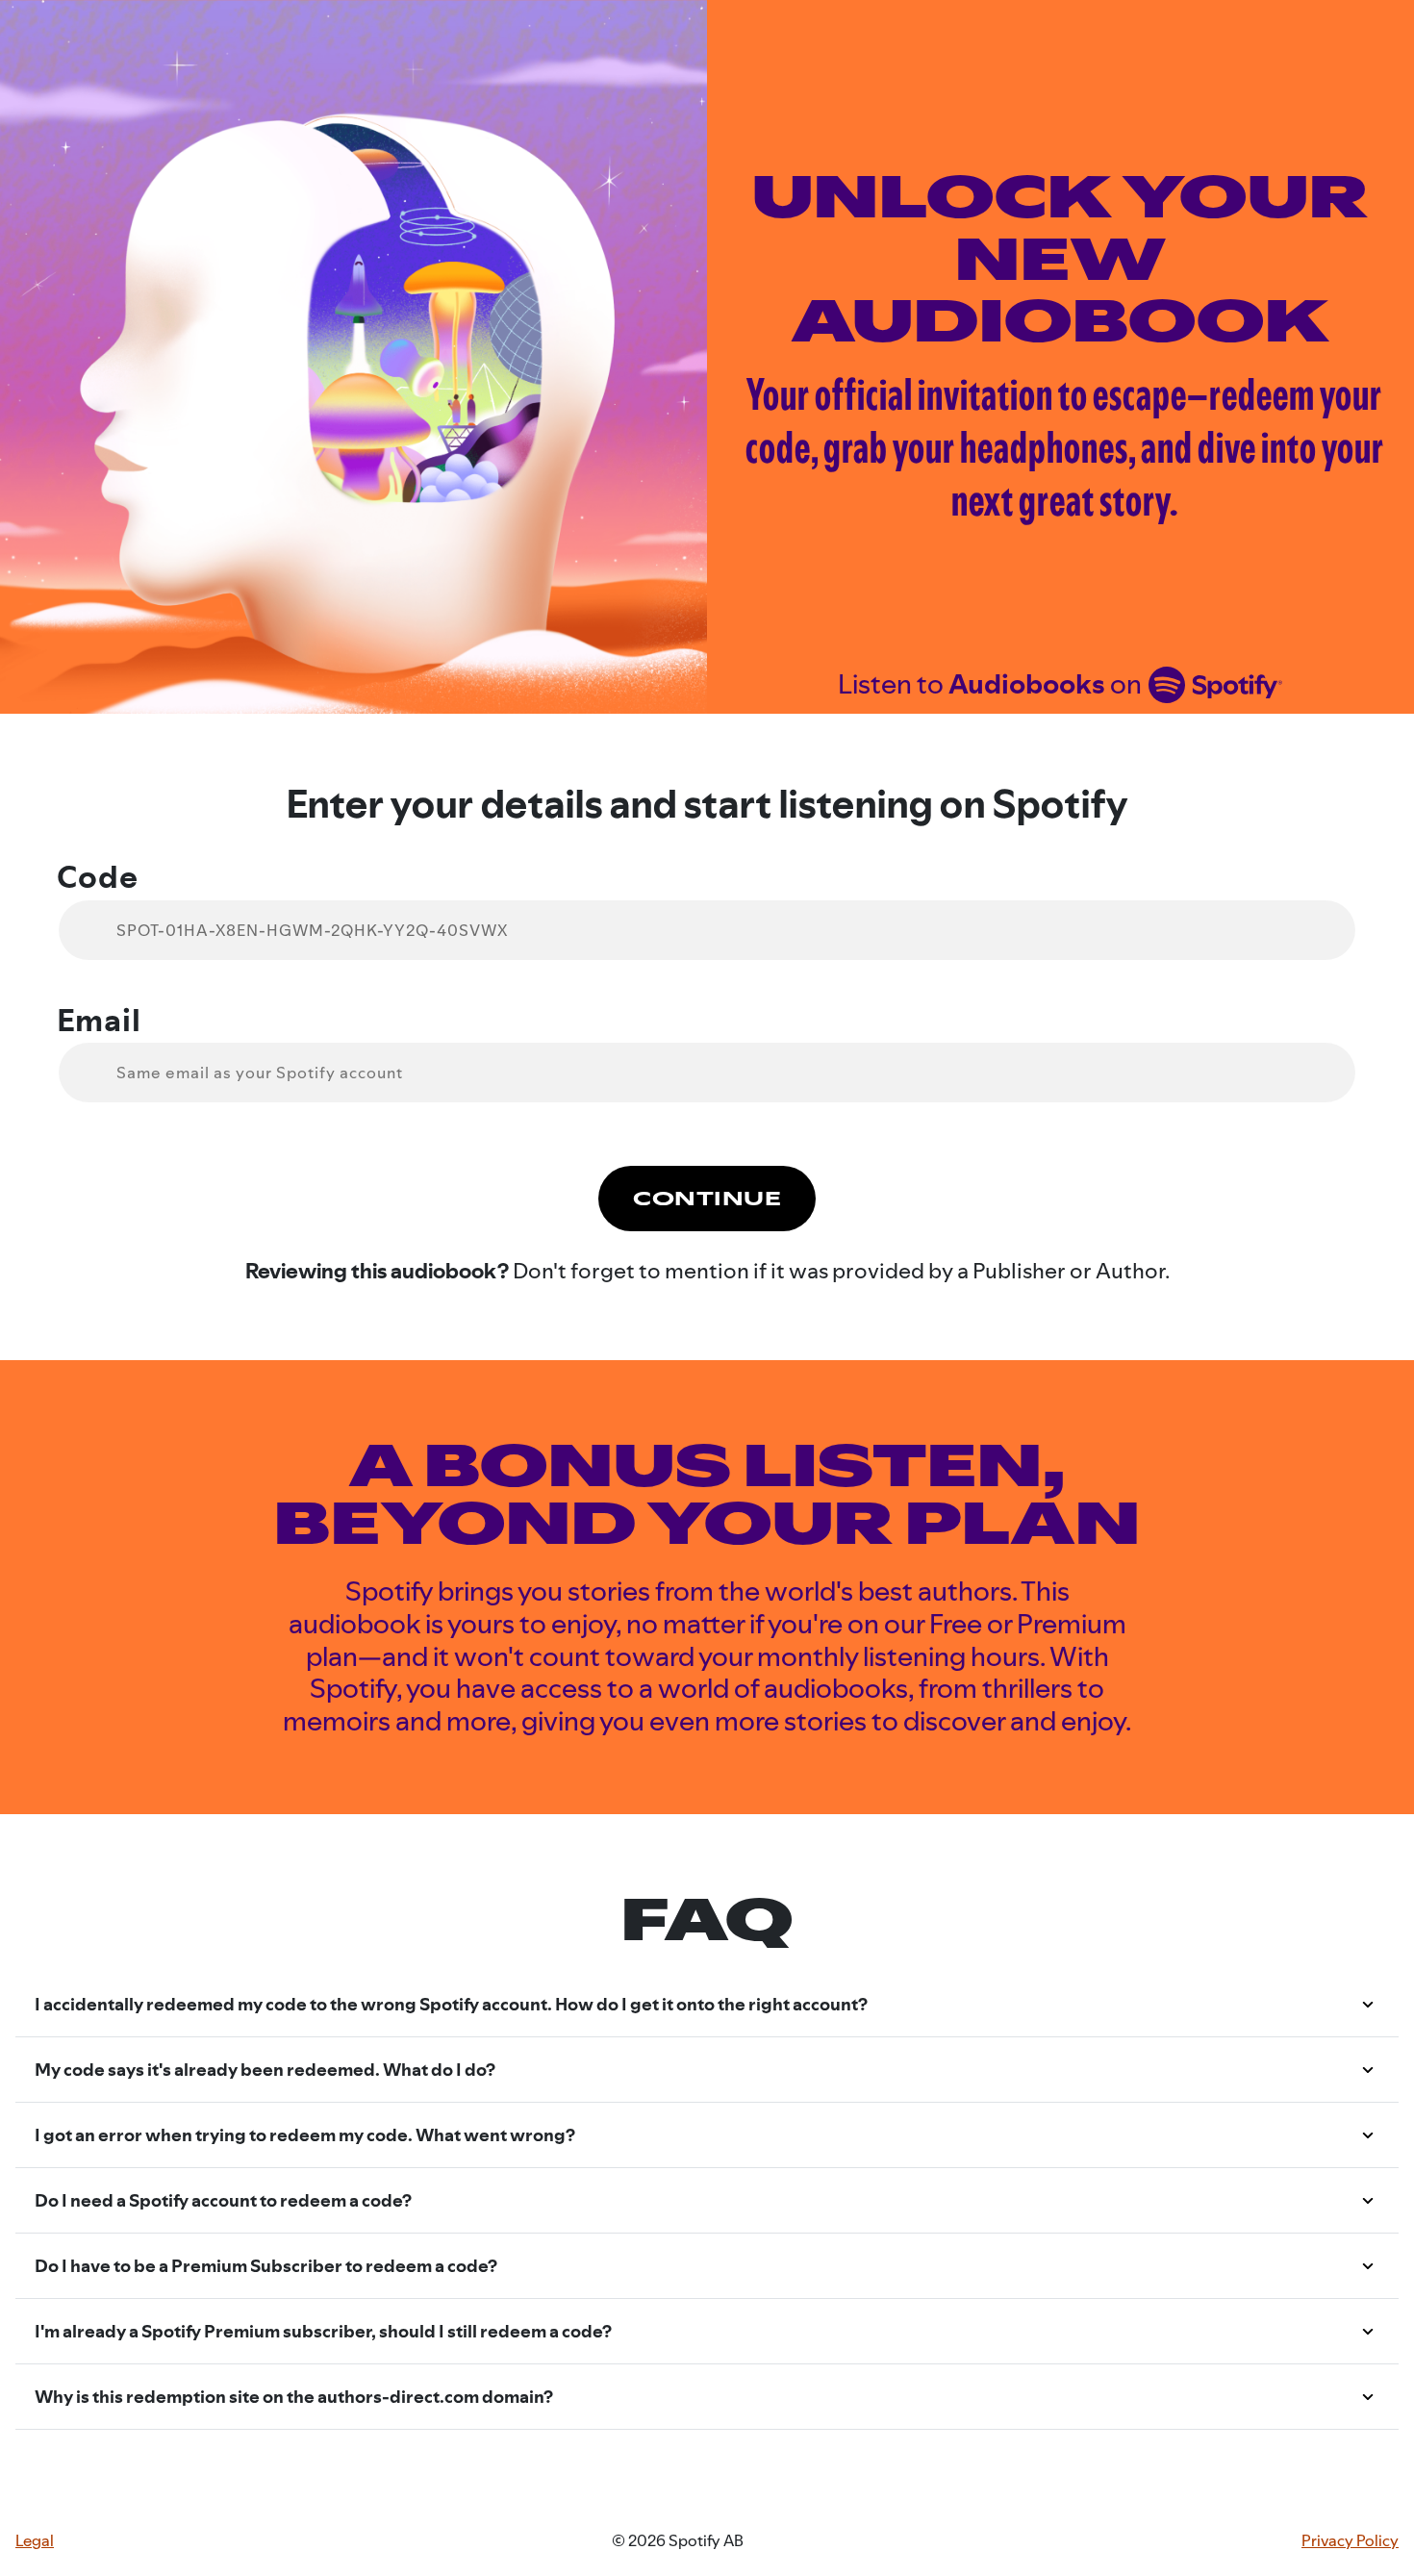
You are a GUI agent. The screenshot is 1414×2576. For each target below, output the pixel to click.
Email (99, 1021)
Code (98, 877)
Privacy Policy (1350, 2541)
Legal (35, 2541)
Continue (707, 1199)
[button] (707, 2005)
